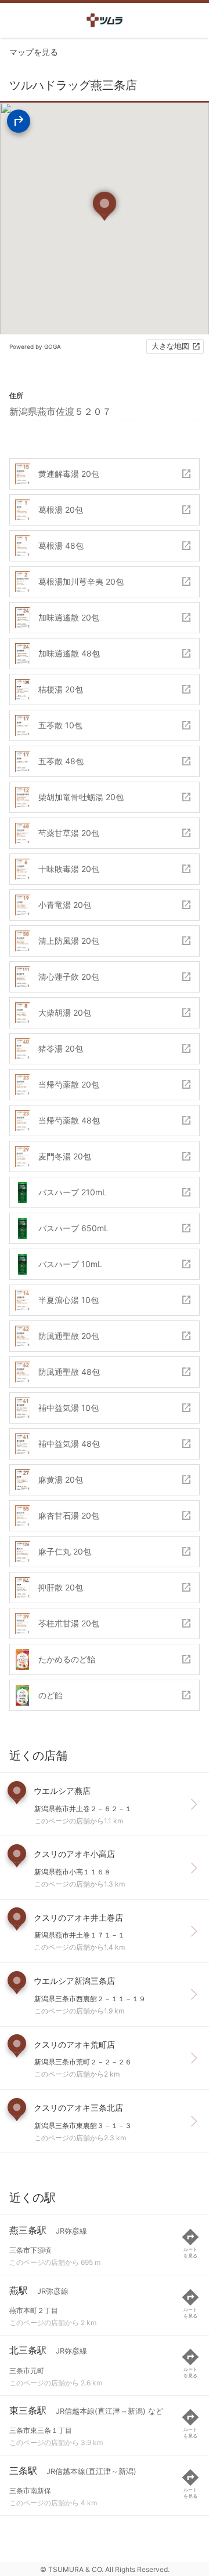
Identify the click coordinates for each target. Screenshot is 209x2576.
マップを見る (34, 52)
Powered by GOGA (35, 346)
